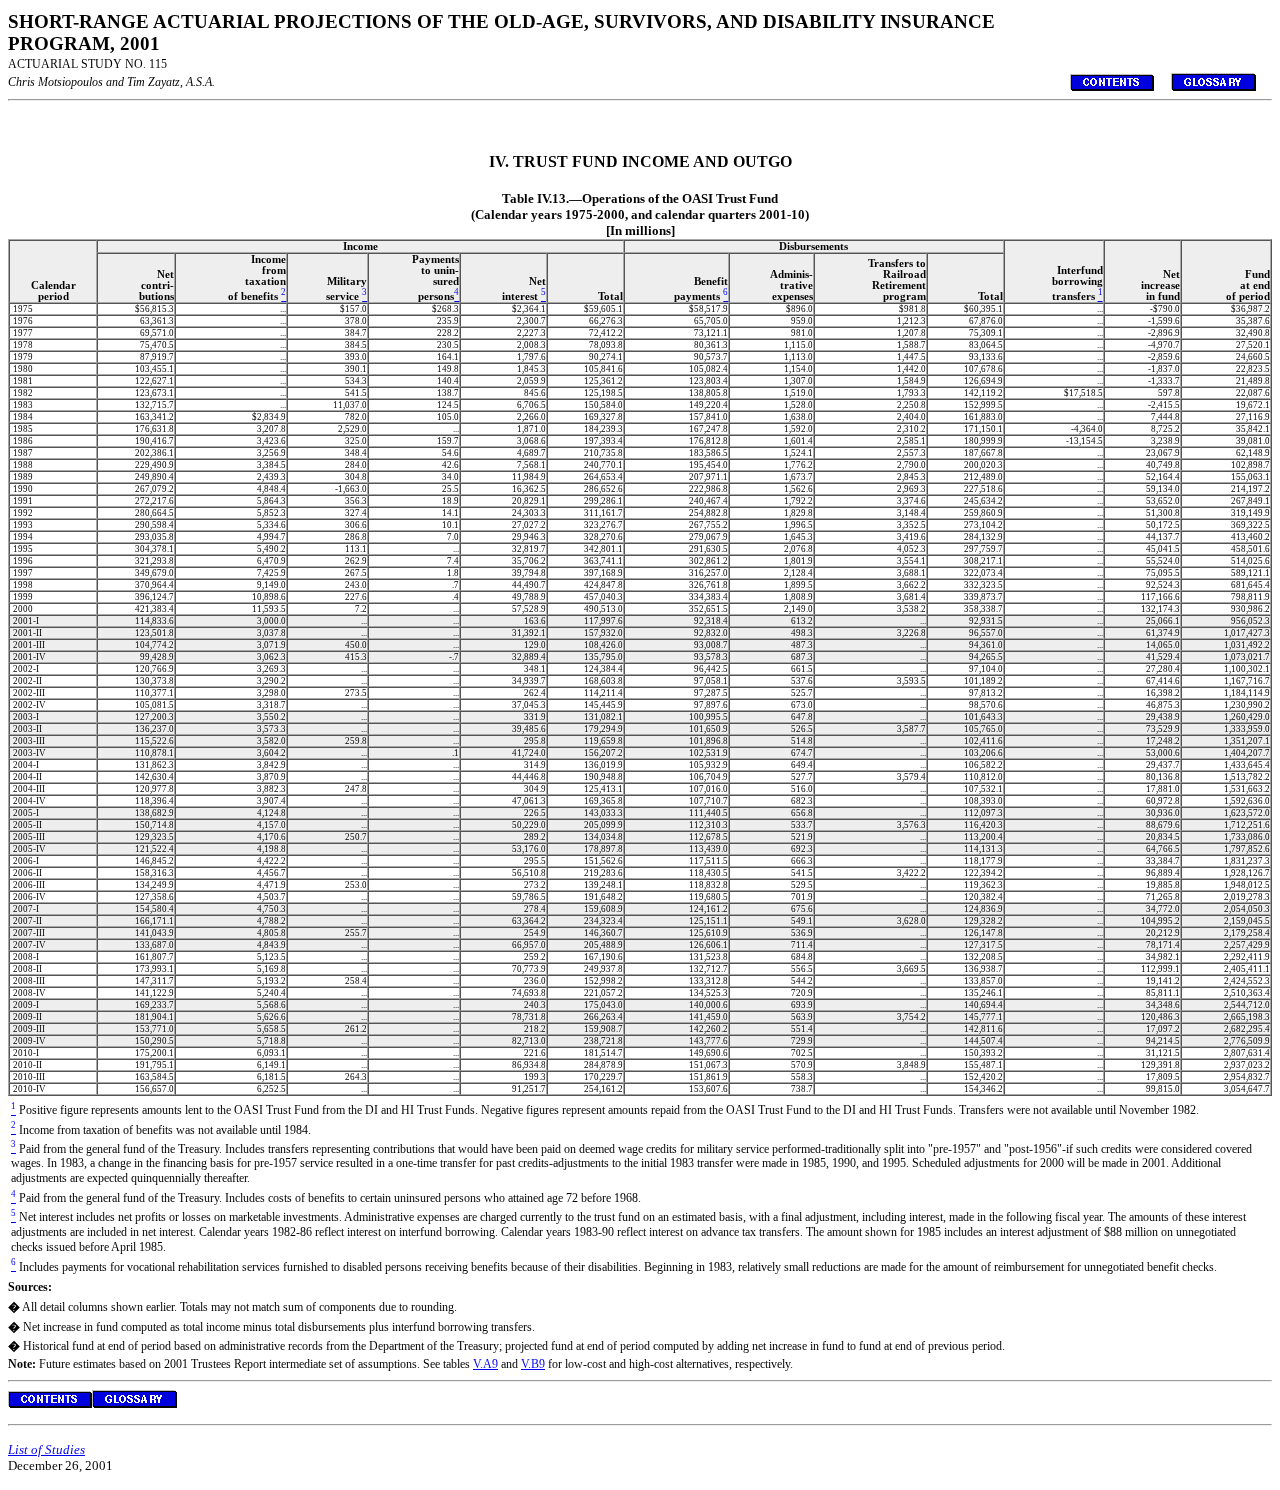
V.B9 (533, 1364)
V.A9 (485, 1364)
